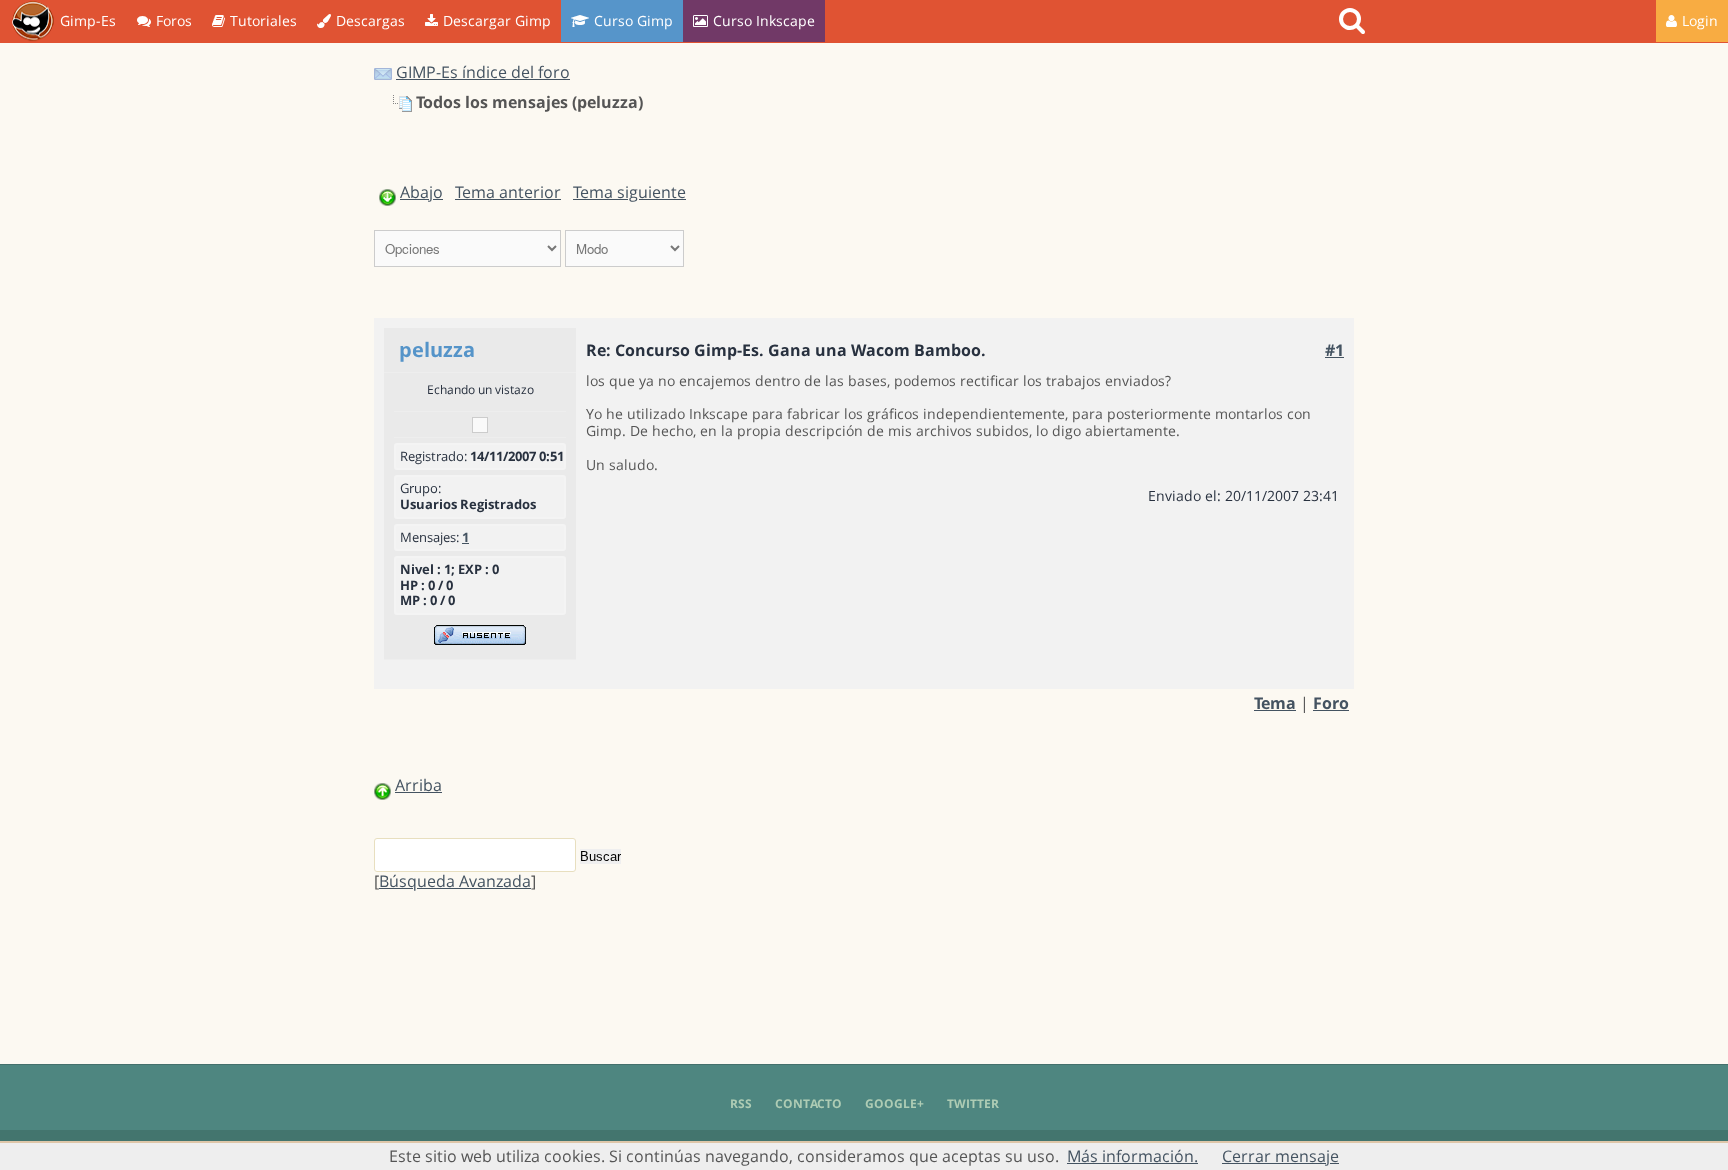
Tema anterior (508, 192)
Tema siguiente (629, 192)
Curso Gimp (633, 20)
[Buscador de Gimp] (1354, 21)
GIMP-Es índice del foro (483, 72)
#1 (1334, 350)
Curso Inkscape (764, 20)
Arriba (418, 785)
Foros (174, 20)
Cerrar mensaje (1280, 1156)
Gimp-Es (88, 20)
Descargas (370, 20)
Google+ (894, 1103)
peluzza (437, 349)
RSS (741, 1103)
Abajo (421, 192)
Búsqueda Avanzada (455, 881)
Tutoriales (263, 20)
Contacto (808, 1103)
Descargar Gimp (497, 20)
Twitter (973, 1103)
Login (1700, 20)
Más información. (1132, 1156)
